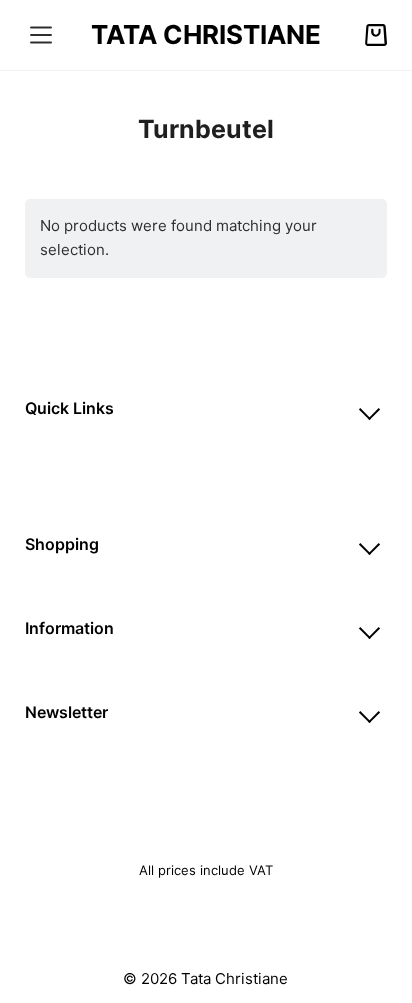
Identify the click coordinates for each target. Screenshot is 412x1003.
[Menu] (41, 35)
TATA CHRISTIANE (206, 34)
